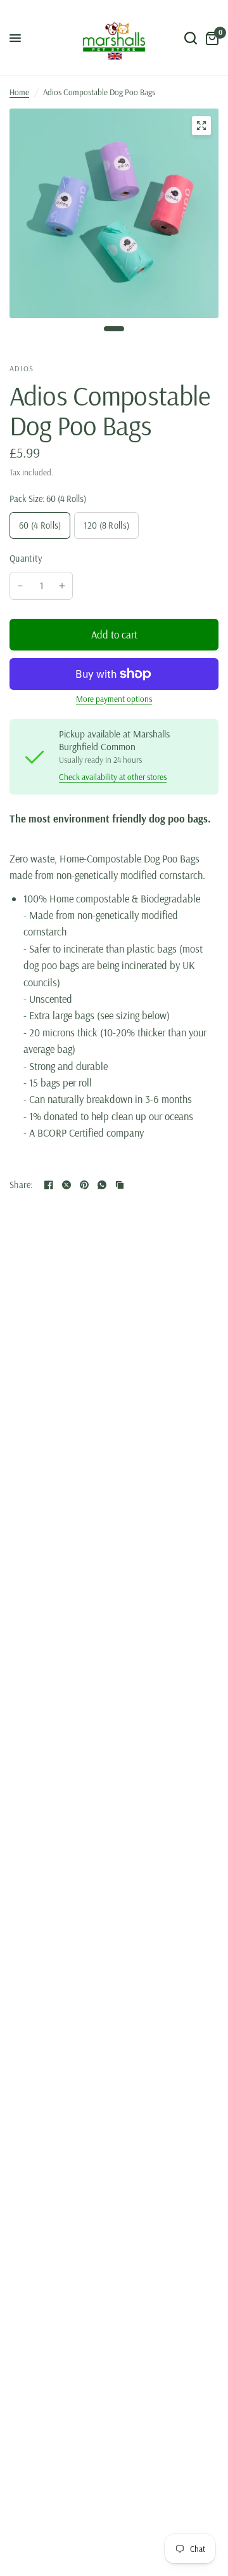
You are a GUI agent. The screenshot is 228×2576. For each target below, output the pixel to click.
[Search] (191, 38)
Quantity (26, 558)
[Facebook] (49, 1185)
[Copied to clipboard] (120, 1185)
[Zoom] (201, 126)
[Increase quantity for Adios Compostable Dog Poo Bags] (62, 586)
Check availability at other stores (113, 777)
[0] (210, 38)
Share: (22, 1185)
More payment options (114, 699)
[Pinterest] (84, 1185)
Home (19, 92)
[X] (66, 1185)
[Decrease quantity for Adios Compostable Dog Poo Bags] (20, 586)
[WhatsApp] (102, 1185)
